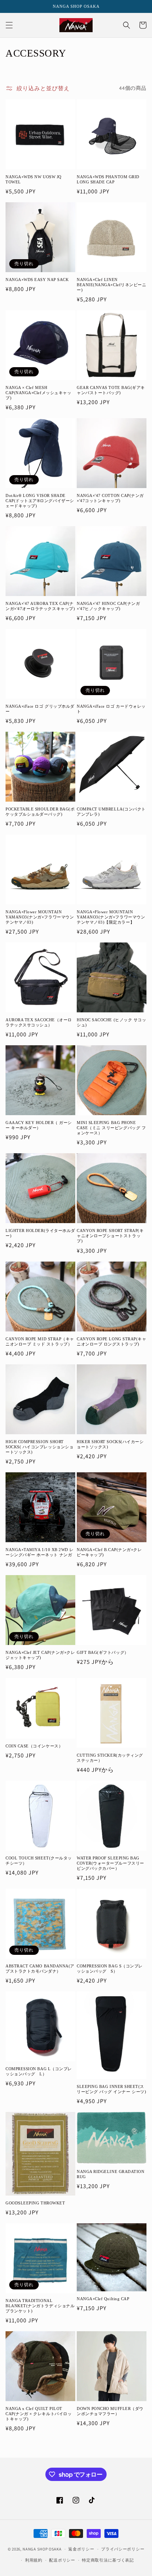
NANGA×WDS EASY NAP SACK (37, 280)
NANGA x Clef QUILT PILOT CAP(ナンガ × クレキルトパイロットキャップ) (39, 2414)
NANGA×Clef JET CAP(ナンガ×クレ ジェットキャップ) (40, 1655)
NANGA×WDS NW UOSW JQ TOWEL (34, 179)
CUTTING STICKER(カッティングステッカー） (110, 1758)
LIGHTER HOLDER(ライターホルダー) (40, 1233)
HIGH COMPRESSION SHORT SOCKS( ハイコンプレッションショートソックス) (39, 1447)
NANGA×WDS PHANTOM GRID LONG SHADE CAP (108, 179)
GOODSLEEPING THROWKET (35, 2203)
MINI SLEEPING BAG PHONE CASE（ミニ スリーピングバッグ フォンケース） (111, 1128)
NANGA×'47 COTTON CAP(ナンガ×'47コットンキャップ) (110, 498)
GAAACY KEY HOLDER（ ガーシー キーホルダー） (39, 1125)
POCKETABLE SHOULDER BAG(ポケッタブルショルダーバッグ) (40, 812)
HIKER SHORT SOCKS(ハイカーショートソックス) (110, 1444)
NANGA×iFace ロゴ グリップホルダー (40, 709)
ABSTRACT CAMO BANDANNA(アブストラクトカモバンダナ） (40, 1969)
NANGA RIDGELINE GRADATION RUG (111, 2174)
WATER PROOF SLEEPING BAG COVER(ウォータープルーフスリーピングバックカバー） (110, 1863)
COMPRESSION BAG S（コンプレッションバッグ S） (110, 1969)
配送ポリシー (62, 2560)
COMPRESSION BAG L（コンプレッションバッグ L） (39, 2071)
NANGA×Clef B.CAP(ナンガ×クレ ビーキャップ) (109, 1552)
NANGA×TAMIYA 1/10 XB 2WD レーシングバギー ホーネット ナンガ (40, 1552)
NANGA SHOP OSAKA (42, 2549)
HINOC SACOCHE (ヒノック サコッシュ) (111, 1022)
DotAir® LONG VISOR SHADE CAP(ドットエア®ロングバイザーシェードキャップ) (40, 501)
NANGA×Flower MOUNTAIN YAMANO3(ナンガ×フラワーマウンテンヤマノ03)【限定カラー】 (111, 917)
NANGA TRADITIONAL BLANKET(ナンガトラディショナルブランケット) (40, 2306)
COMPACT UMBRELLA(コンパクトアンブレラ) (111, 812)
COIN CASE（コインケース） (34, 1746)
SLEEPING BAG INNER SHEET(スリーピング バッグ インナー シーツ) (111, 2089)
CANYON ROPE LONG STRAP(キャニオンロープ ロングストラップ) (112, 1341)
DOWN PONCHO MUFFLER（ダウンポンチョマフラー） (110, 2411)
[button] (9, 25)
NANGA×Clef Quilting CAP (103, 2299)
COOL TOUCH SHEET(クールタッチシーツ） (39, 1861)
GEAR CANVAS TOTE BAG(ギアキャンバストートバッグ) (111, 390)
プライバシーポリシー (123, 2549)
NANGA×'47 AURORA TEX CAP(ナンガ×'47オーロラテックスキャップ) (40, 606)
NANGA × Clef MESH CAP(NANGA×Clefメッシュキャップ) (38, 393)
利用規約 (34, 2560)
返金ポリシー (81, 2549)
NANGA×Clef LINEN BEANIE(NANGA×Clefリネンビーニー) (111, 285)
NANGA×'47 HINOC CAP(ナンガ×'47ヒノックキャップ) (108, 606)
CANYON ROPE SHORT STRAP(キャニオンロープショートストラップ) (110, 1236)
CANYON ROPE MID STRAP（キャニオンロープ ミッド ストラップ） (40, 1341)
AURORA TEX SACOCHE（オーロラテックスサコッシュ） (39, 1022)
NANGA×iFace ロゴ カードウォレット (111, 709)
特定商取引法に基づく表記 (108, 2560)
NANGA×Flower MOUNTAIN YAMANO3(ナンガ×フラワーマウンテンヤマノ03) (40, 917)
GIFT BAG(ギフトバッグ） (103, 1652)
